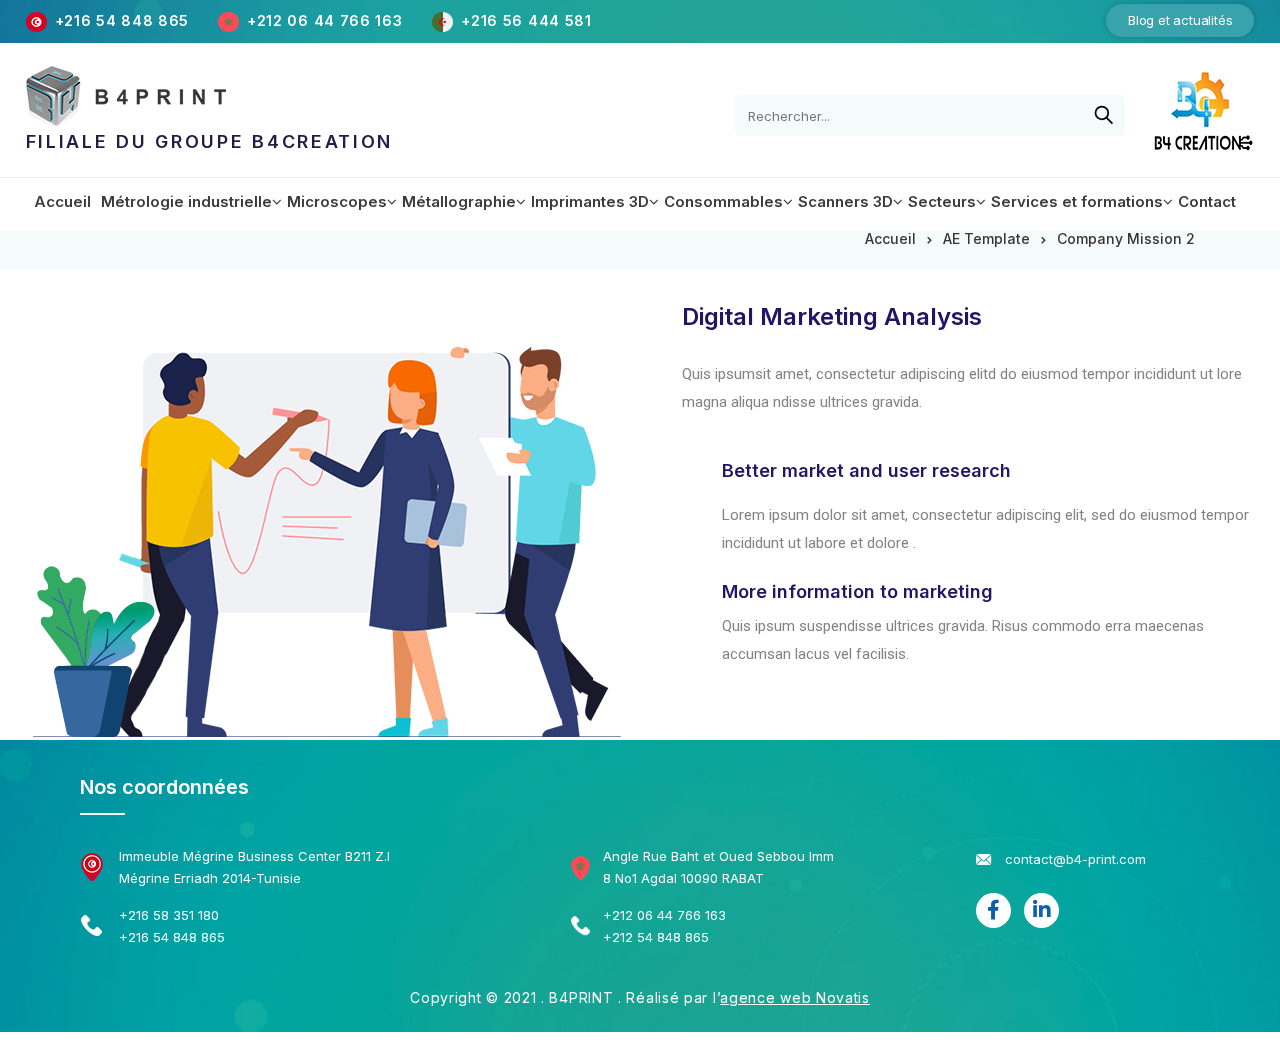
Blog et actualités (1180, 20)
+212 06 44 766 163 (327, 20)
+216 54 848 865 (122, 20)
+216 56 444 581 (526, 20)
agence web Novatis (795, 997)
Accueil (890, 238)
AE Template (986, 238)
